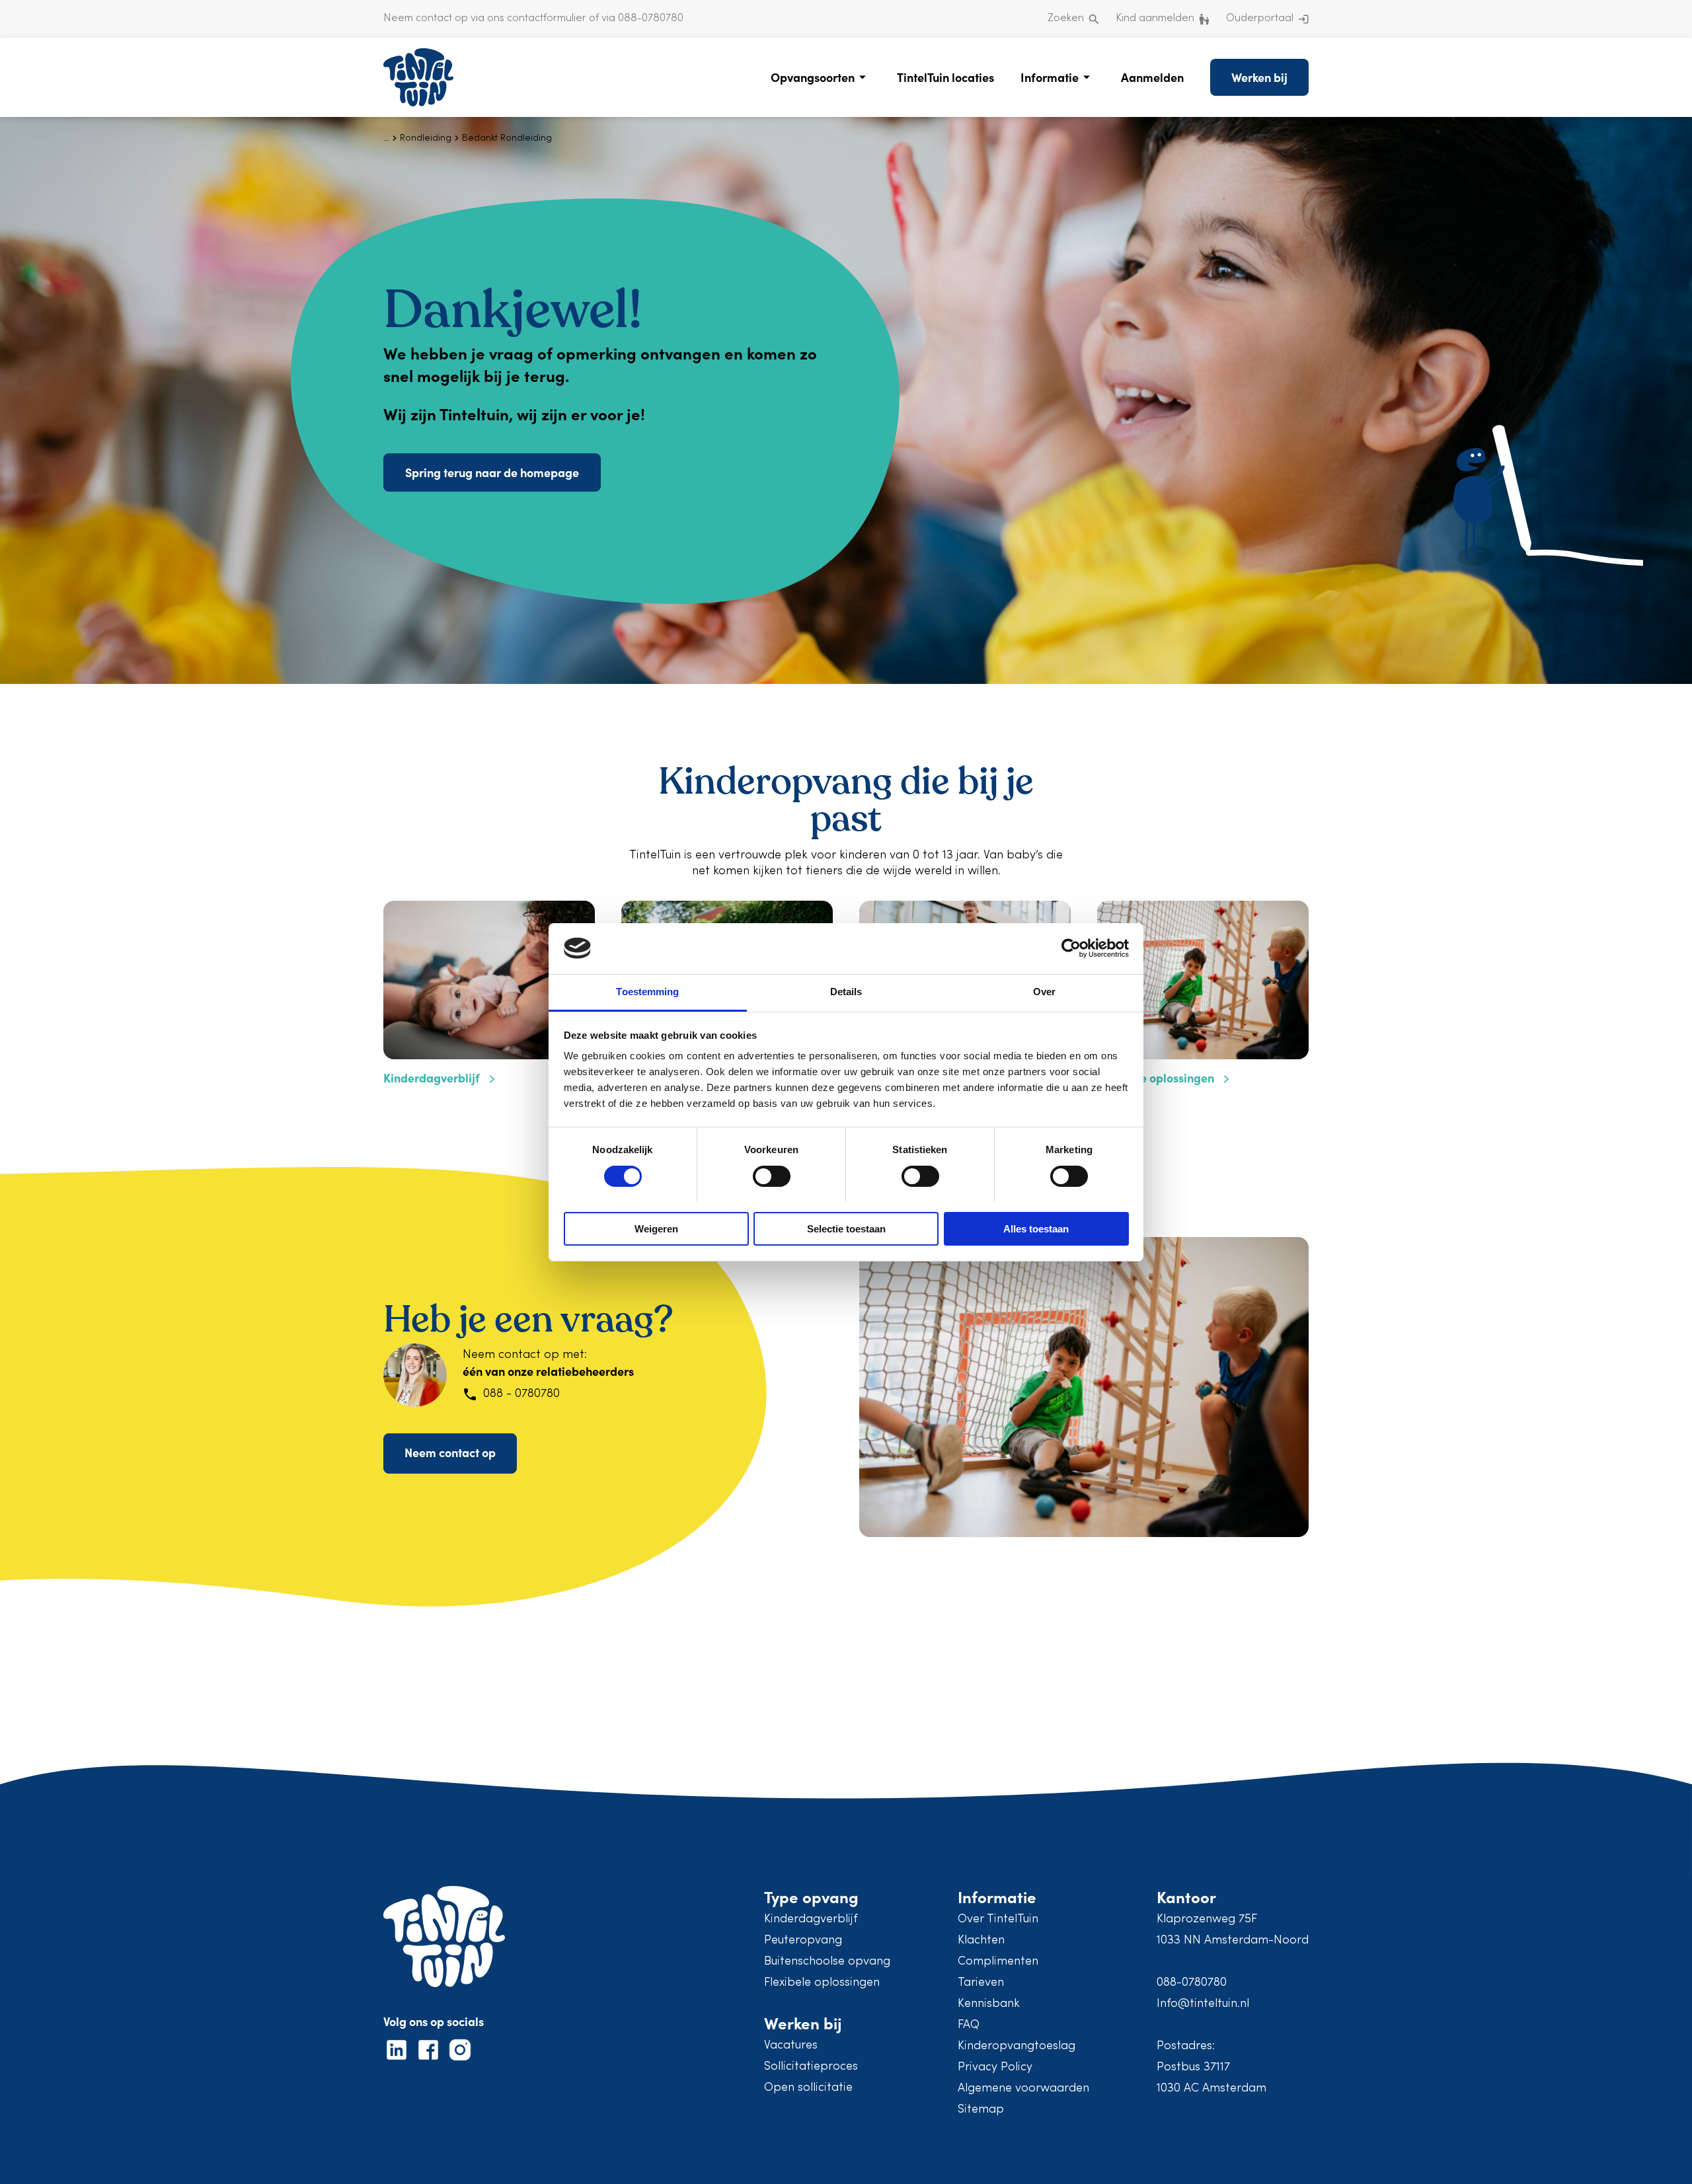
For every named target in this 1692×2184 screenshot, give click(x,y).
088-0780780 (1192, 1983)
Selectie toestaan (846, 1229)
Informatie (1050, 77)
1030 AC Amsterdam (1211, 2089)
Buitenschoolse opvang (827, 1962)
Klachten (981, 1940)
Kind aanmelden (1155, 19)
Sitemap (981, 2110)
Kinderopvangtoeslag (1017, 2046)
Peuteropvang (803, 1940)
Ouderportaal (1260, 19)
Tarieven (981, 1983)
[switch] (772, 1176)
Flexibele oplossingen (822, 1983)
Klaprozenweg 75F (1207, 1919)
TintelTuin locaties (945, 77)
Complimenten (998, 1962)
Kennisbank (989, 2004)
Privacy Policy (995, 2067)
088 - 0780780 (521, 1394)
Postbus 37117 (1193, 2067)
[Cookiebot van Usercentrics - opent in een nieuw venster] (1071, 948)
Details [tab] (846, 992)
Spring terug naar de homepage (492, 472)
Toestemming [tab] (647, 992)
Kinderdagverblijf (811, 1919)
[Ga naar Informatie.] (386, 138)
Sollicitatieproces (811, 2067)
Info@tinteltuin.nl (1203, 2004)
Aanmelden (1152, 77)
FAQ (969, 2025)
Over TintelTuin (998, 1919)
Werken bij (1259, 77)
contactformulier (547, 19)
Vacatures (791, 2046)
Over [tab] (1044, 992)
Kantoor (1186, 1896)
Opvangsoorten (813, 77)
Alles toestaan (1036, 1229)
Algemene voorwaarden (1023, 2089)
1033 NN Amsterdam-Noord (1233, 1940)
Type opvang (811, 1896)
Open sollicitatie (808, 2088)
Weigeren (656, 1229)
